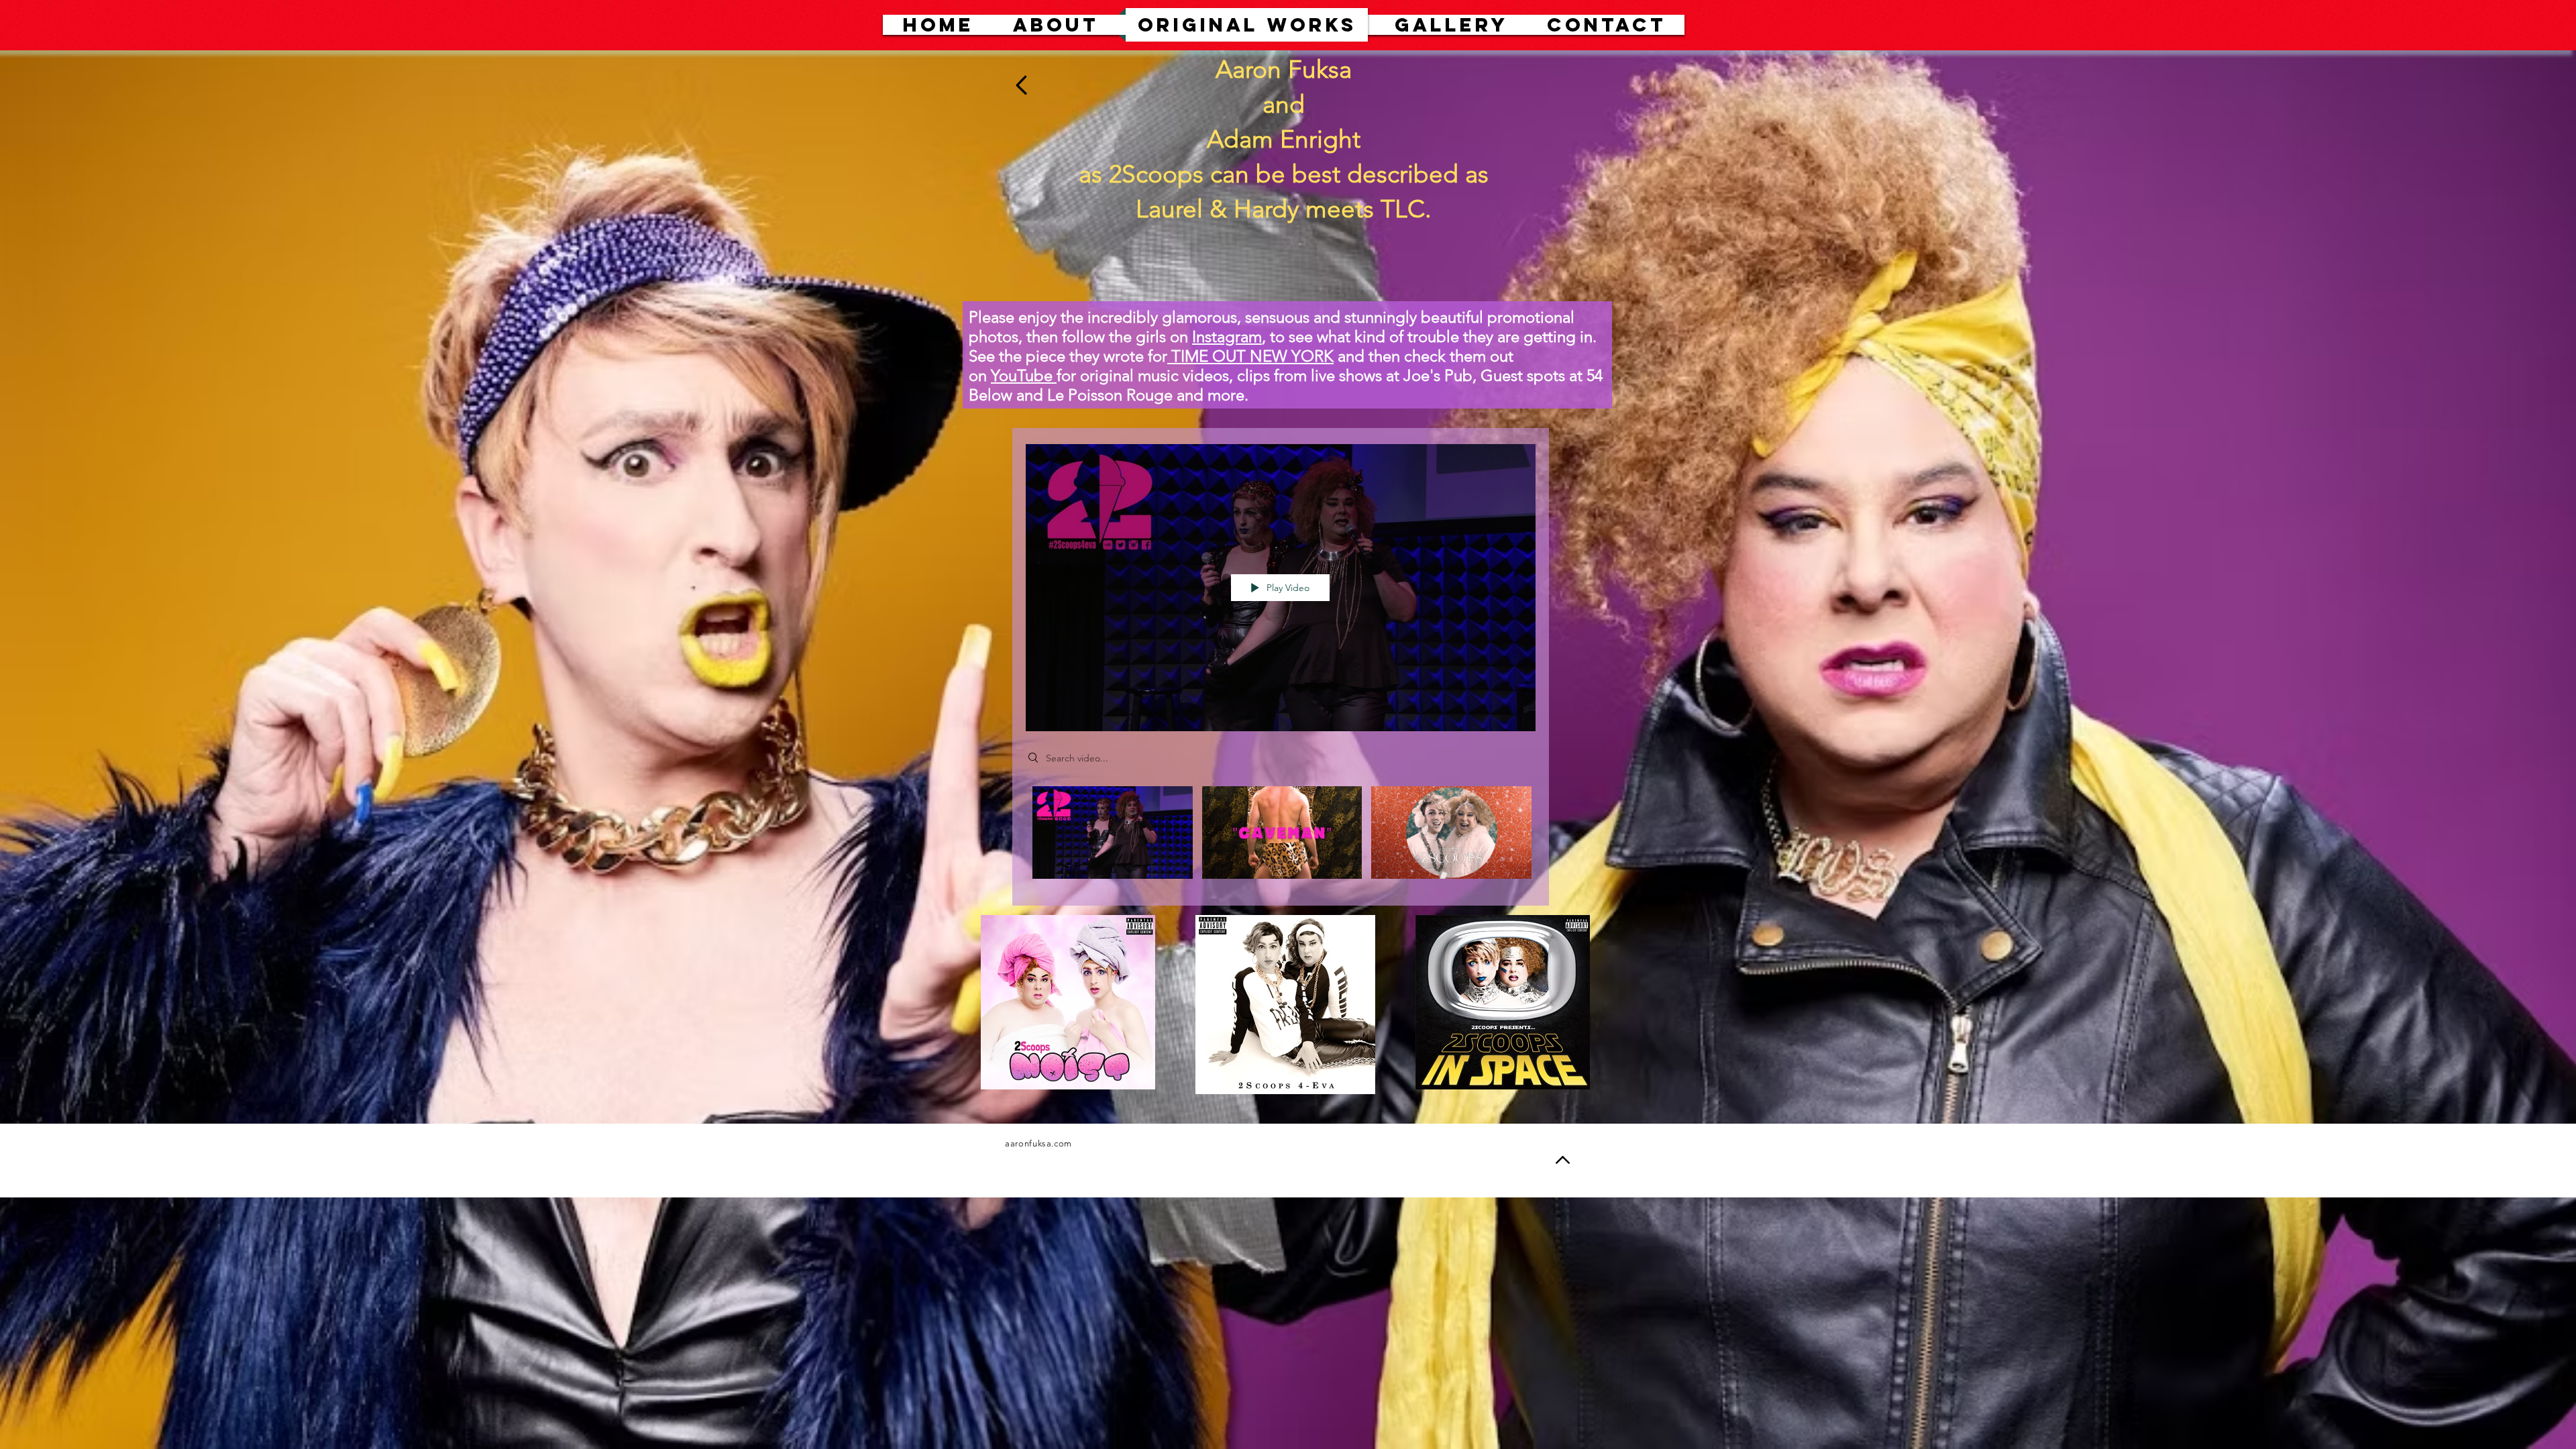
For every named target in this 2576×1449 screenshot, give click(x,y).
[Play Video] (1113, 832)
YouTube (1022, 375)
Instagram (1227, 336)
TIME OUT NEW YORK (1250, 356)
